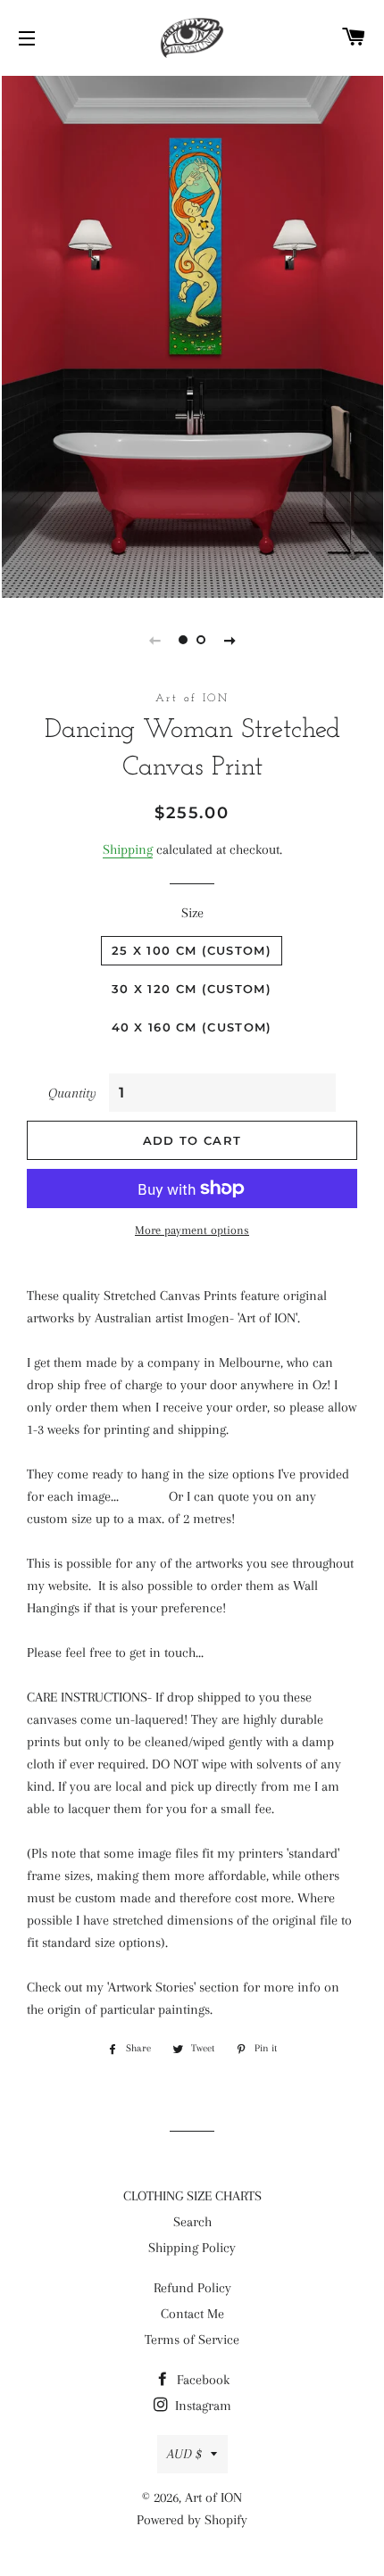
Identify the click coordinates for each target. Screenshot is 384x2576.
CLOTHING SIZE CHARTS (192, 2196)
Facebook (201, 2380)
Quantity (72, 1093)
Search (192, 2222)
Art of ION (213, 2497)
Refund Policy (192, 2288)
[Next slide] (230, 640)
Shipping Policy (192, 2248)
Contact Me (192, 2314)
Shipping (128, 849)
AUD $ (184, 2454)
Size (192, 913)
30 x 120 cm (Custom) (192, 989)
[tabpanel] (192, 335)
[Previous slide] (154, 640)
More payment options (192, 1230)
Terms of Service (192, 2340)
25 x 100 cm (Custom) (192, 950)
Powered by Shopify (192, 2520)
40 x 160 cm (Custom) (192, 1027)
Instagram (201, 2406)
